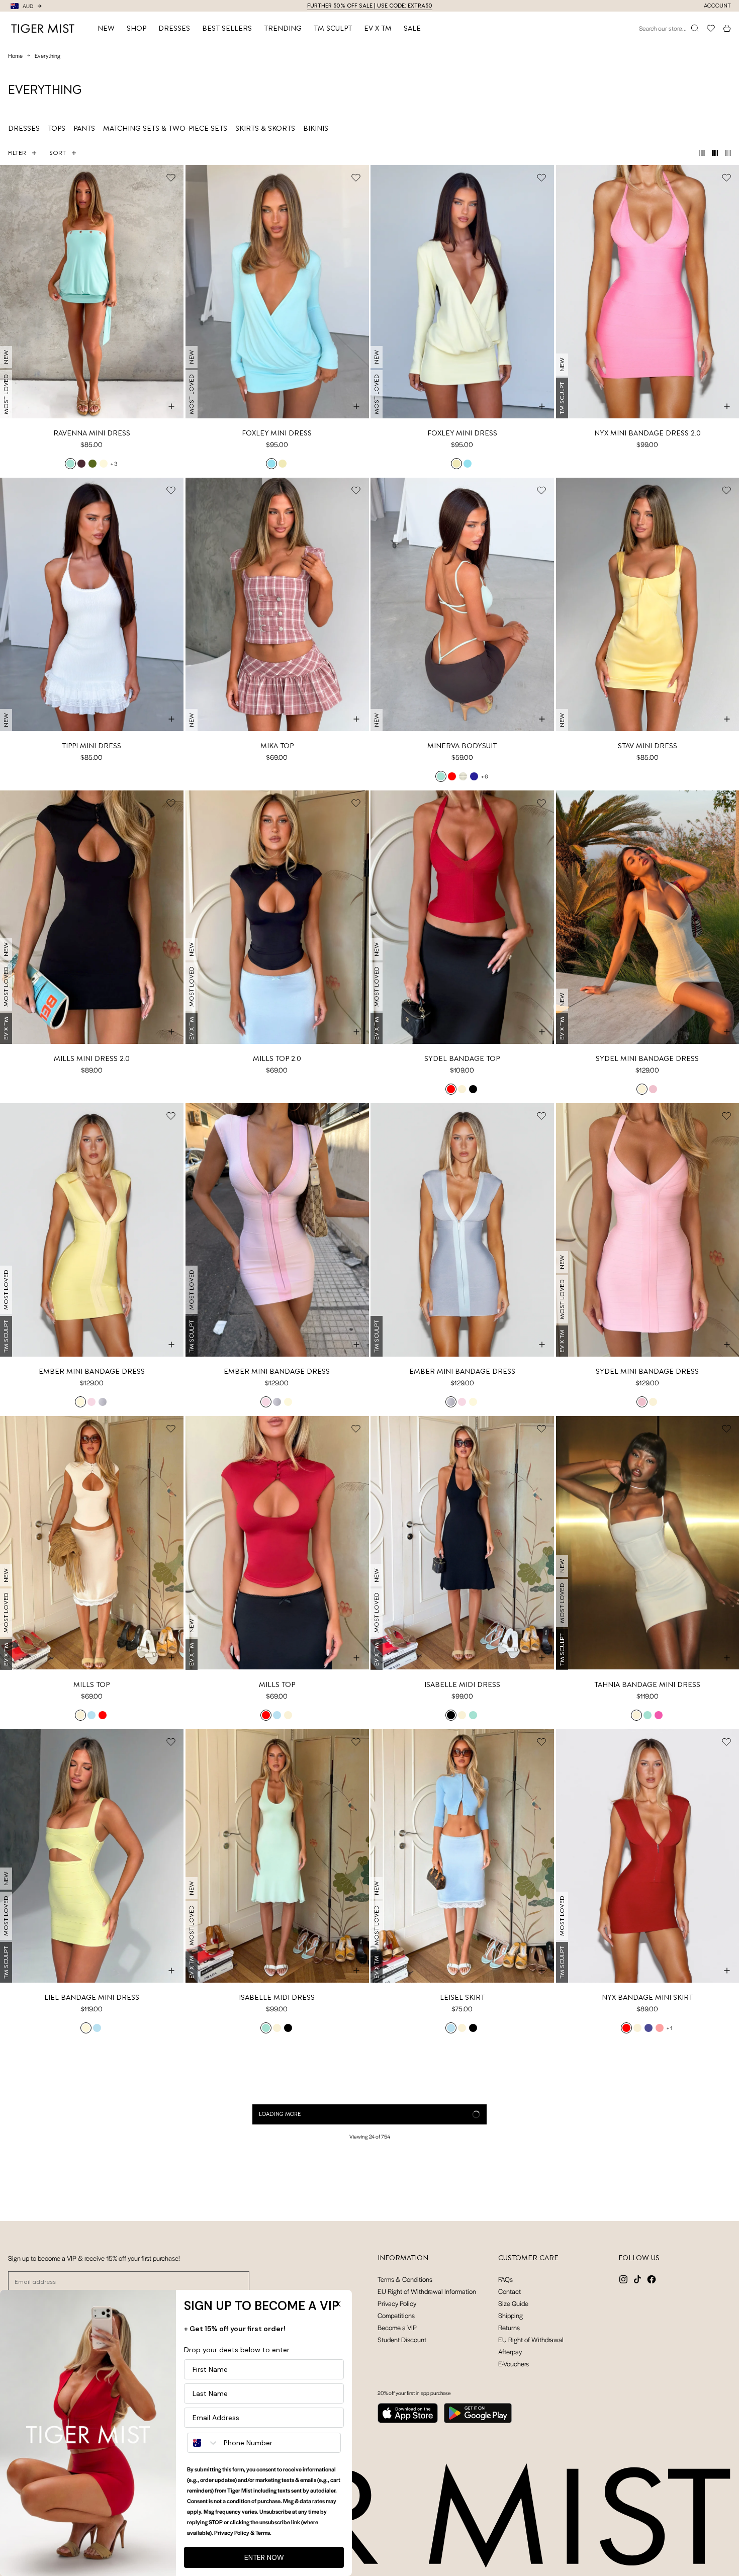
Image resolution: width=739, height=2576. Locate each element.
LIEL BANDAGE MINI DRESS (92, 1997)
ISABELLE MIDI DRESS (462, 1684)
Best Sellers (227, 28)
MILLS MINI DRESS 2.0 (92, 1058)
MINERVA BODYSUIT (462, 746)
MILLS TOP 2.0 (277, 1058)
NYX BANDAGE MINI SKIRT (647, 1997)
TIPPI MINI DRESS (91, 746)
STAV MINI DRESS (648, 746)
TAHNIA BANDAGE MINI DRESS (647, 1684)
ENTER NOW (264, 2557)
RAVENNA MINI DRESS (92, 433)
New (106, 28)
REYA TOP (647, 2310)
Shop (136, 28)
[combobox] (203, 2443)
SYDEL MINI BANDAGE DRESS (647, 1058)
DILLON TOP (462, 2310)
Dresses (174, 28)
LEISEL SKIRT (462, 1997)
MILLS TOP (91, 1684)
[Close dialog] (338, 2304)
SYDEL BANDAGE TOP (462, 1058)
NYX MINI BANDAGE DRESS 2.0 (648, 433)
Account (717, 6)
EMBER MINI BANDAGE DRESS (92, 1371)
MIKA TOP (277, 746)
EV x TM (378, 28)
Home (15, 55)
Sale (412, 28)
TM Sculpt (333, 28)
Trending (283, 28)
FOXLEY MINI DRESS (277, 433)
